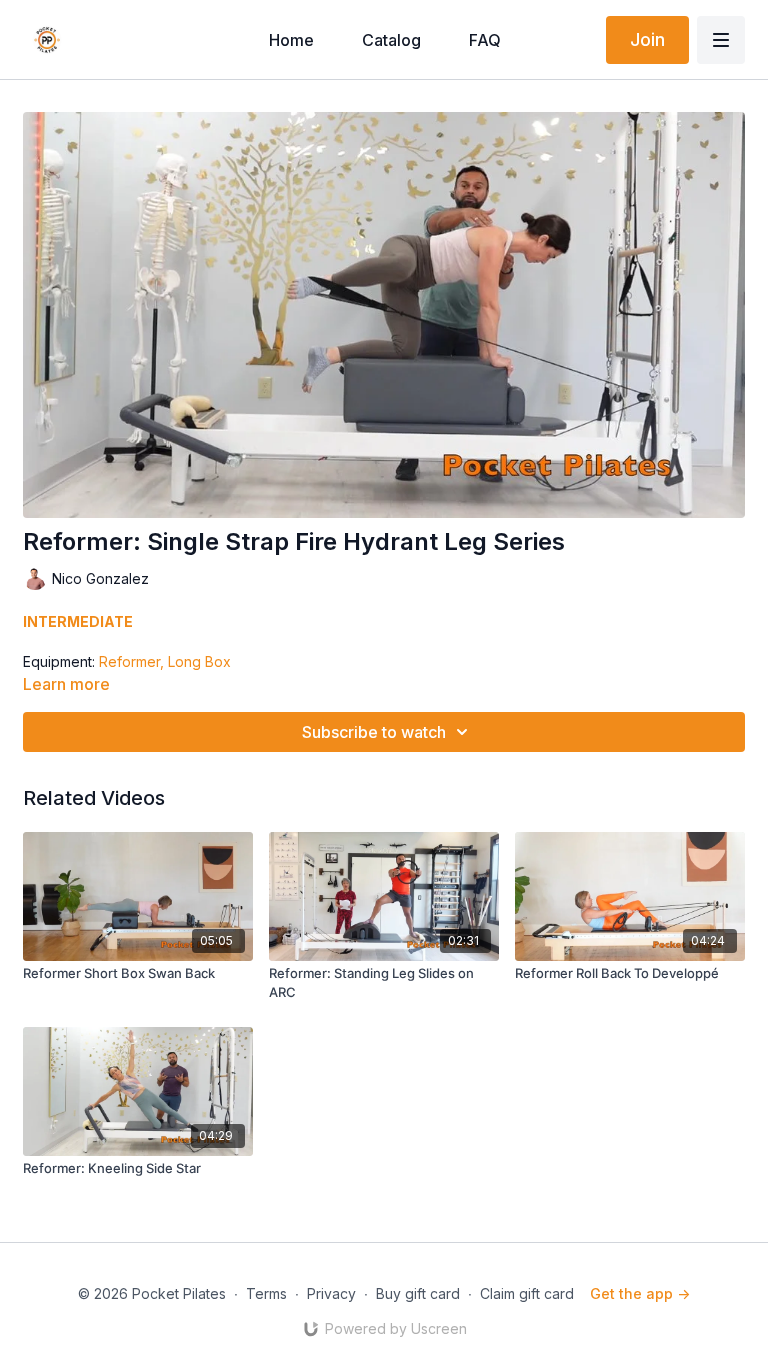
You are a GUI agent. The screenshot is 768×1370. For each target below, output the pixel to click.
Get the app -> (640, 1293)
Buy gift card (418, 1293)
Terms (266, 1293)
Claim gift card (527, 1293)
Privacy (331, 1293)
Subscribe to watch (374, 732)
